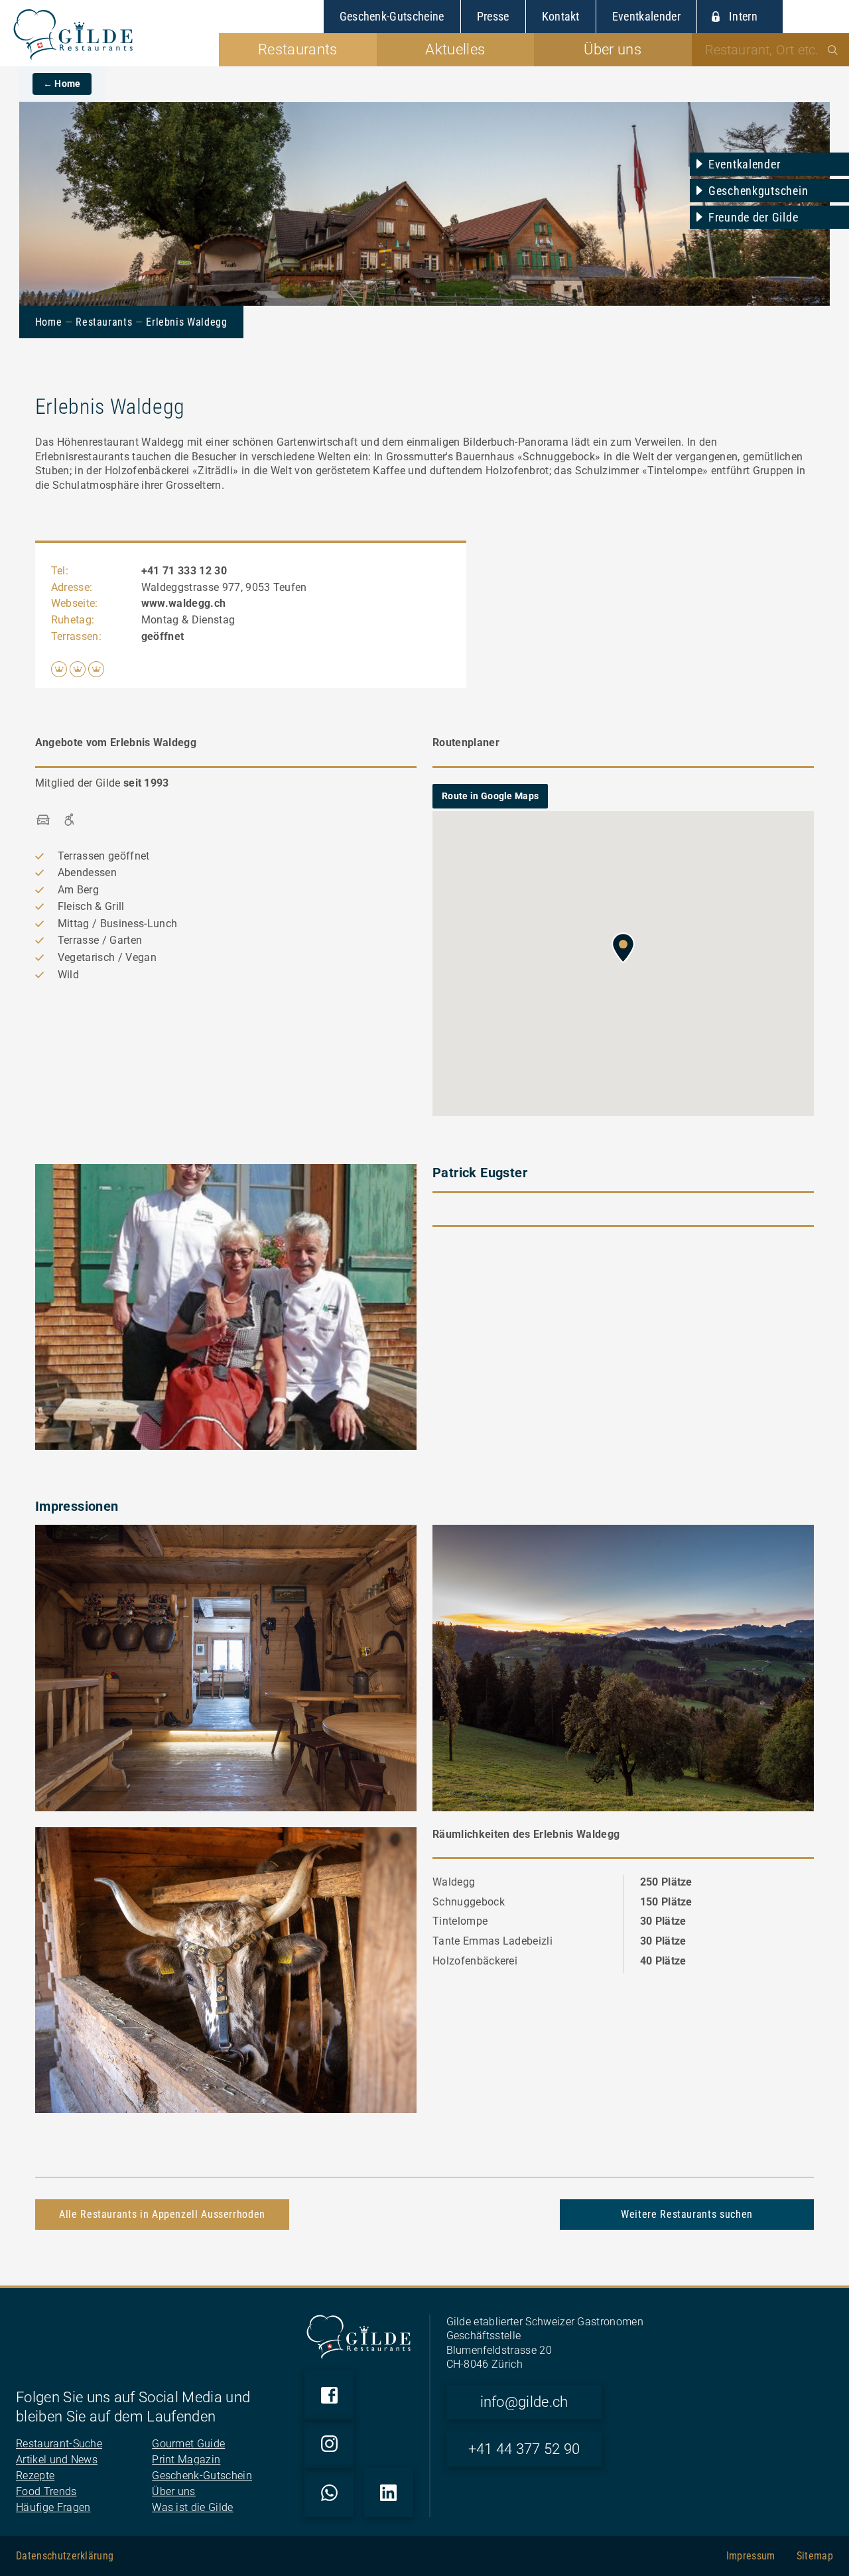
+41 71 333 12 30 (184, 571)
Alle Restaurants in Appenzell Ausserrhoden (162, 2214)
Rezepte (35, 2476)
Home (49, 322)
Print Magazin (186, 2460)
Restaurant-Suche (59, 2444)
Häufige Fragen (53, 2507)
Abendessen (87, 872)
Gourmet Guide (188, 2444)
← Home (62, 84)
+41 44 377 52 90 (524, 2449)
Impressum (751, 2556)
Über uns (174, 2491)
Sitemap (815, 2556)
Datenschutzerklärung (65, 2556)
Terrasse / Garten (100, 940)
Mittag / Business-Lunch (117, 924)
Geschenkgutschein (758, 191)
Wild (68, 975)
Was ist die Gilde (192, 2507)
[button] (623, 948)
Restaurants (104, 322)
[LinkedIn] (389, 2492)
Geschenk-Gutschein (202, 2476)
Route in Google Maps (490, 796)
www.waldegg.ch (183, 603)
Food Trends (46, 2491)
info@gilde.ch (524, 2402)
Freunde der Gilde (753, 217)
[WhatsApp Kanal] (329, 2492)
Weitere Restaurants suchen (687, 2214)
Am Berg (78, 890)
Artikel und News (57, 2460)
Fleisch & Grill (91, 906)
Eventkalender (744, 164)
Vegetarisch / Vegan (107, 957)
